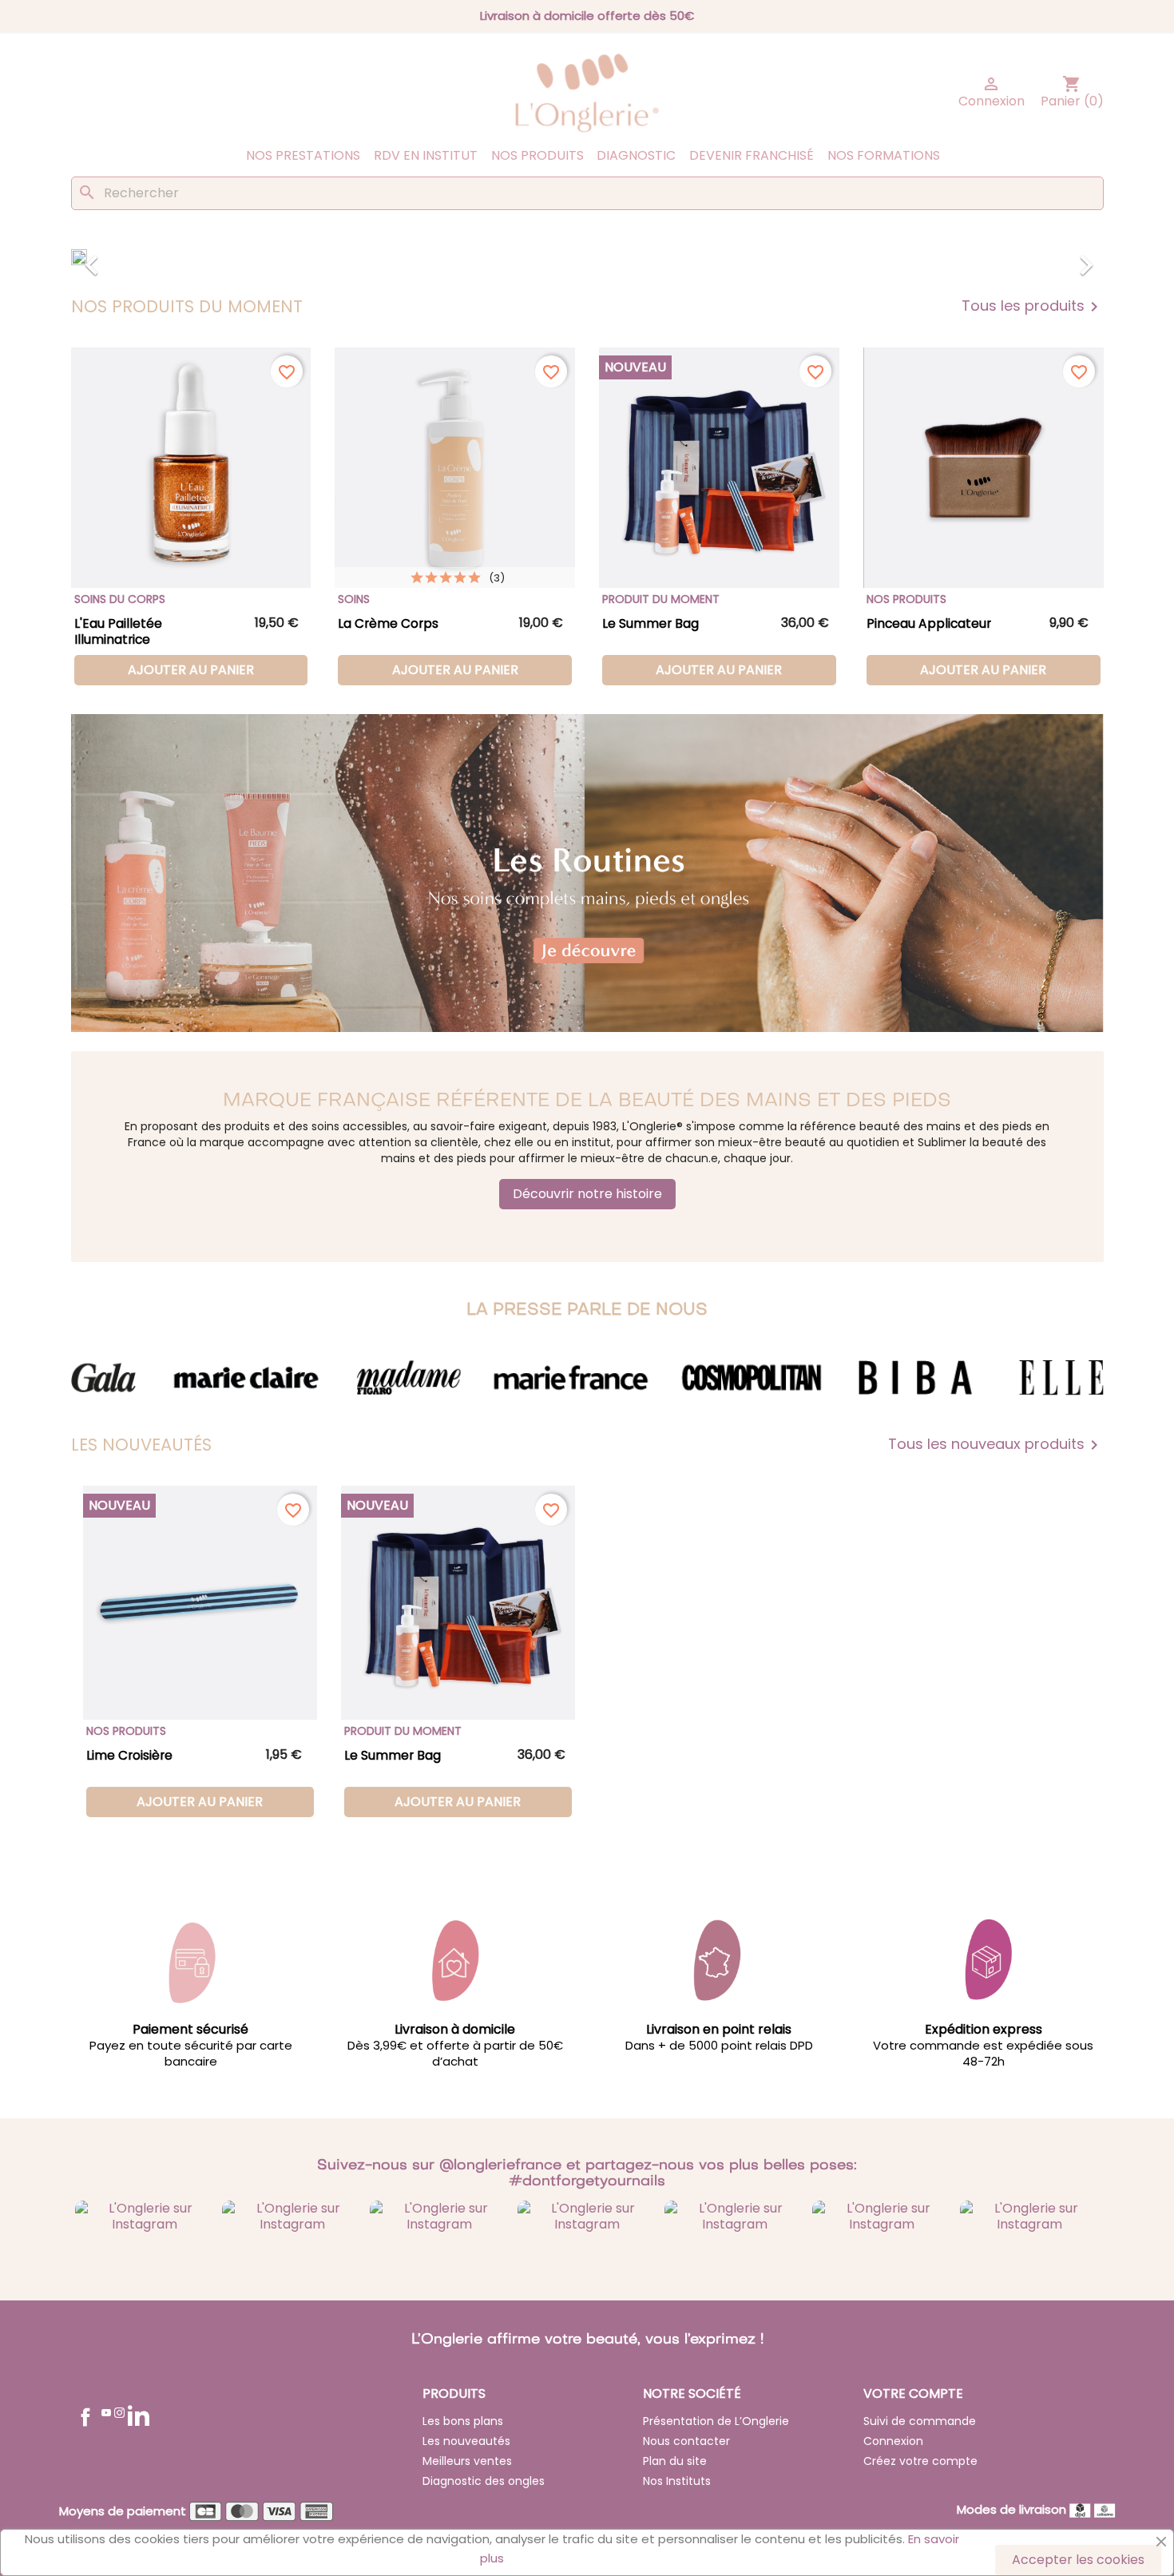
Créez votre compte (920, 2461)
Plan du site (675, 2461)
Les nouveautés (466, 2441)
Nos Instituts (677, 2481)
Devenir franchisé (752, 155)
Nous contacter (686, 2441)
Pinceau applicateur (929, 623)
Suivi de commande (920, 2421)
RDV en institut (426, 155)
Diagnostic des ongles (484, 2481)
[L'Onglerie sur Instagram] (145, 2215)
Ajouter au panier (191, 670)
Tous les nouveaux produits (996, 1445)
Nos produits (537, 155)
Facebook (85, 2417)
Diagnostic (636, 155)
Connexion (893, 2441)
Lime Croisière (129, 1755)
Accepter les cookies (1078, 2560)
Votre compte (913, 2393)
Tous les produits (1033, 307)
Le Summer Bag (650, 623)
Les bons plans (463, 2421)
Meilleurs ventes (467, 2461)
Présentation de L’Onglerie (716, 2421)
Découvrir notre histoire (587, 1194)
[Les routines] (587, 873)
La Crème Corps (388, 623)
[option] (587, 257)
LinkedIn (139, 2415)
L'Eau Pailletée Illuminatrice (118, 631)
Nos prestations (303, 155)
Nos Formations (884, 155)
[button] (149, 257)
